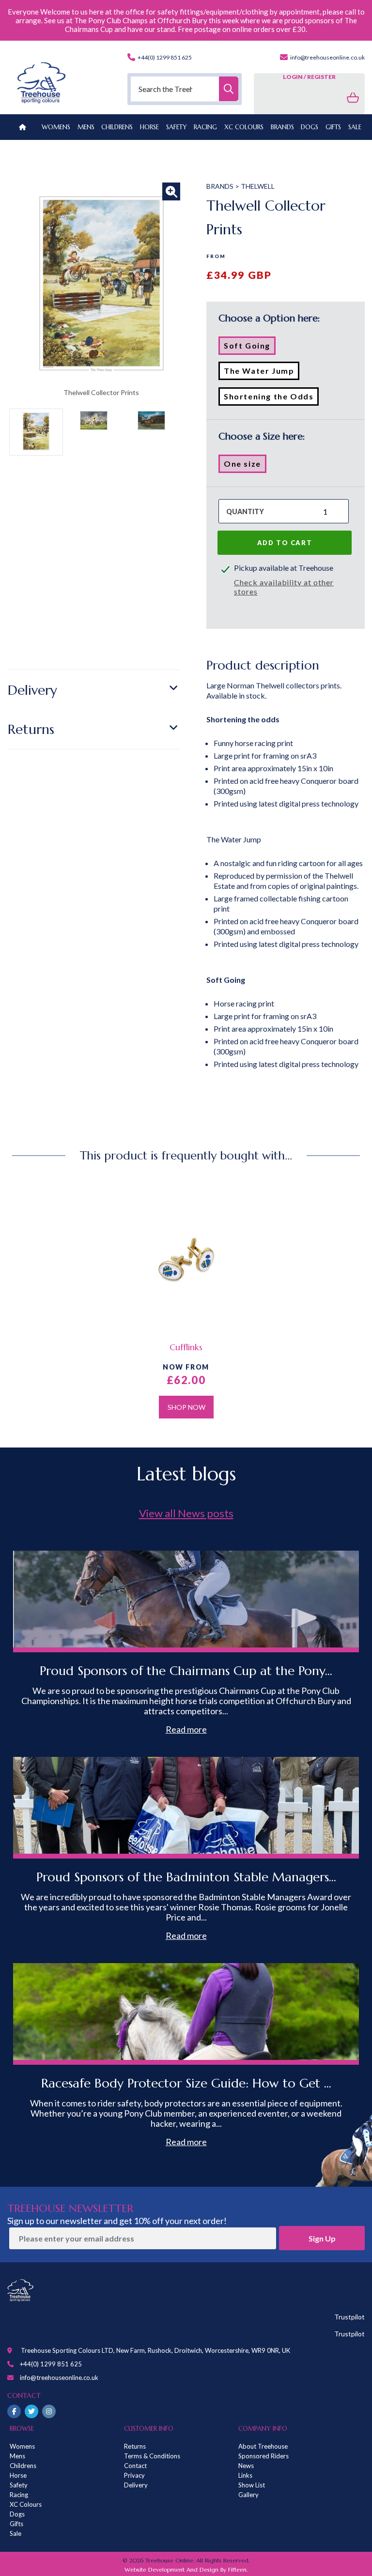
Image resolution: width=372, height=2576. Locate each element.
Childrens (23, 2466)
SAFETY (177, 127)
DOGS (310, 127)
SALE (355, 127)
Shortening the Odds (271, 398)
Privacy (134, 2475)
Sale (15, 2533)
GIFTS (333, 127)
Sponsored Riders (263, 2456)
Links (245, 2475)
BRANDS (282, 127)
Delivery (32, 690)
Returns (31, 729)
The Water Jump (262, 373)
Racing (19, 2495)
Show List (252, 2485)
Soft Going (250, 348)
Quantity (245, 511)
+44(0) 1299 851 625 (164, 57)
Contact (135, 2466)
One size (245, 466)
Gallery (248, 2495)
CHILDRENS (117, 127)
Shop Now (186, 1407)
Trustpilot (349, 2317)
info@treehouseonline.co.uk (327, 57)
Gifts (16, 2524)
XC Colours (26, 2504)
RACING (205, 127)
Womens (56, 127)
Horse (18, 2475)
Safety (19, 2485)
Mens (86, 127)
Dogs (17, 2514)
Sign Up (322, 2238)
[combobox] (185, 89)
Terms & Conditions (152, 2456)
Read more (186, 1729)
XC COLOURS (244, 127)
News (246, 2466)
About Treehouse (263, 2446)
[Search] (229, 89)
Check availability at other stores (284, 587)
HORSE (149, 127)
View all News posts (186, 1513)
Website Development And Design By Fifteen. (186, 2569)
